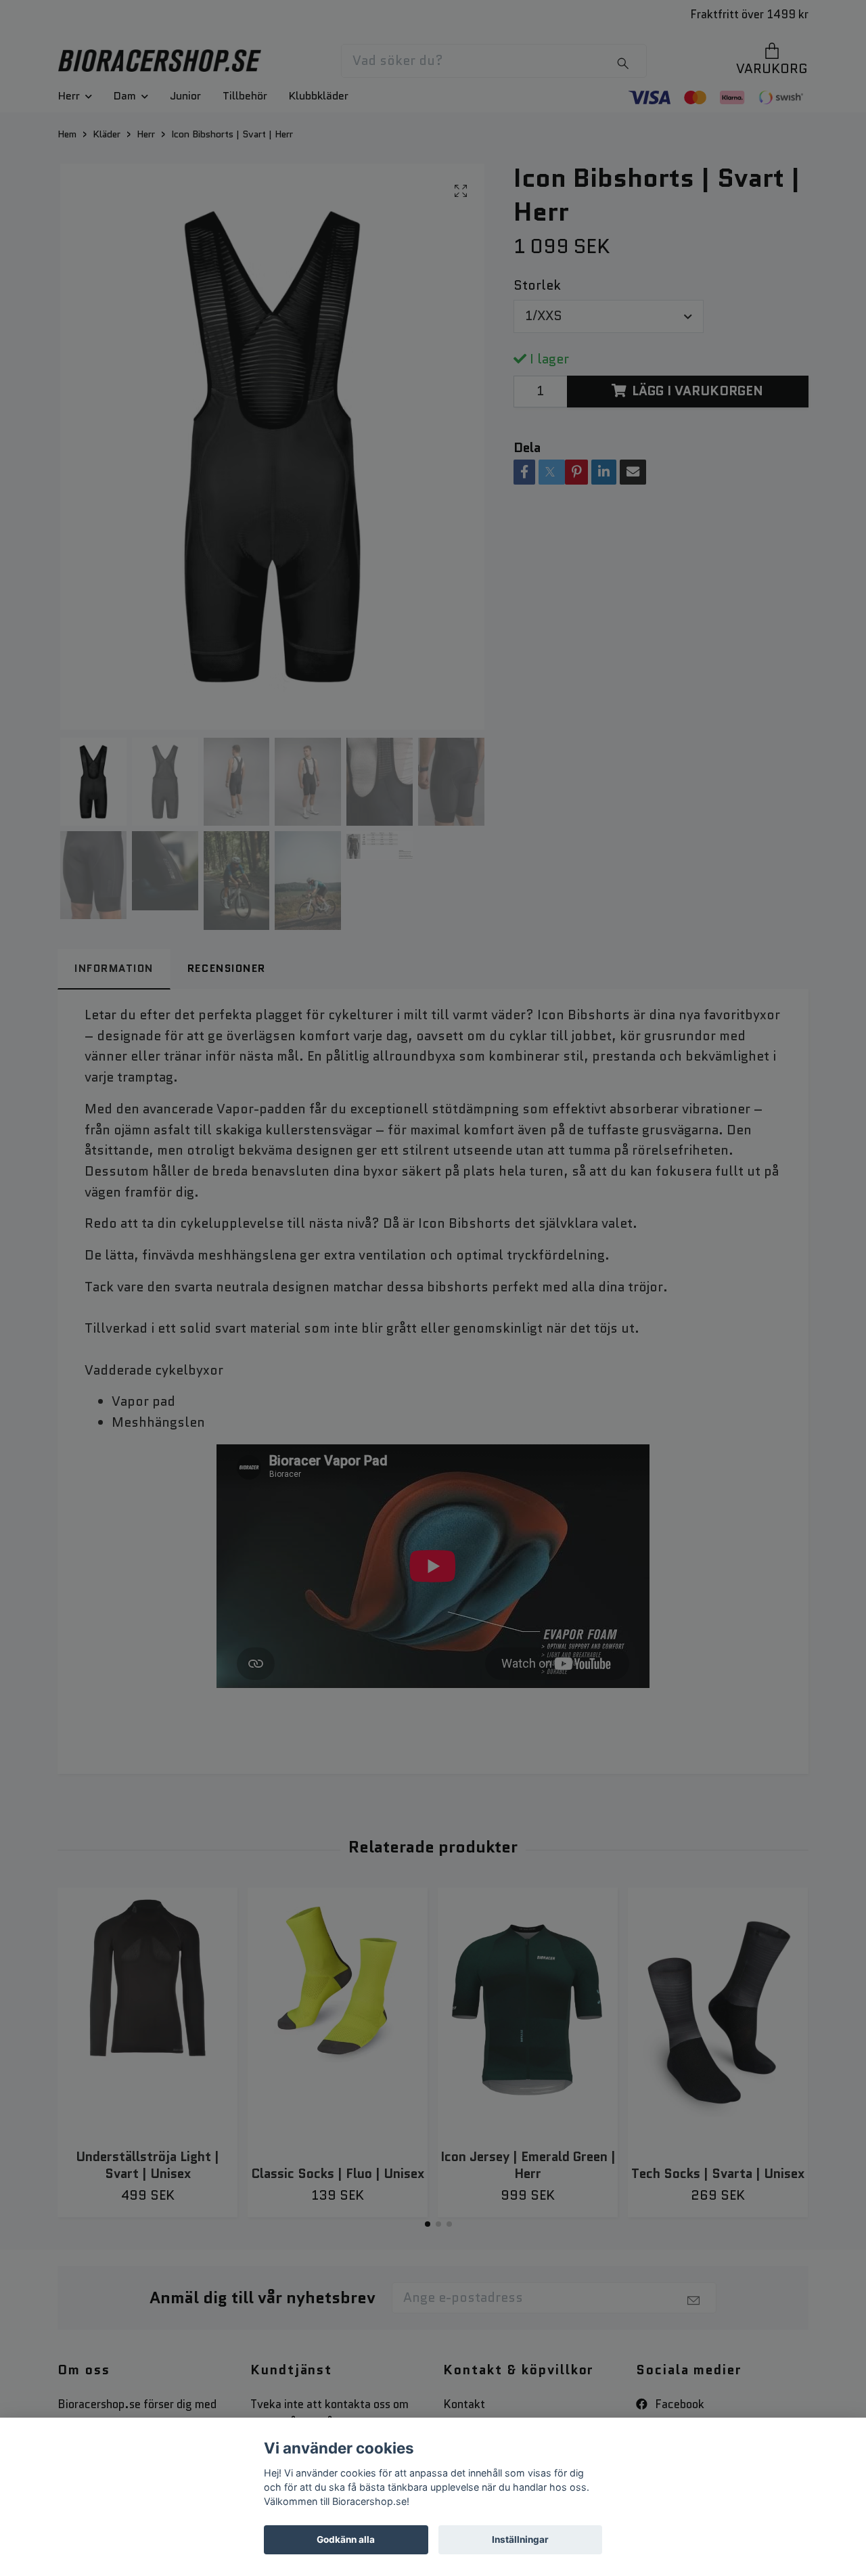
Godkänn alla (346, 2539)
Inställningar (520, 2539)
